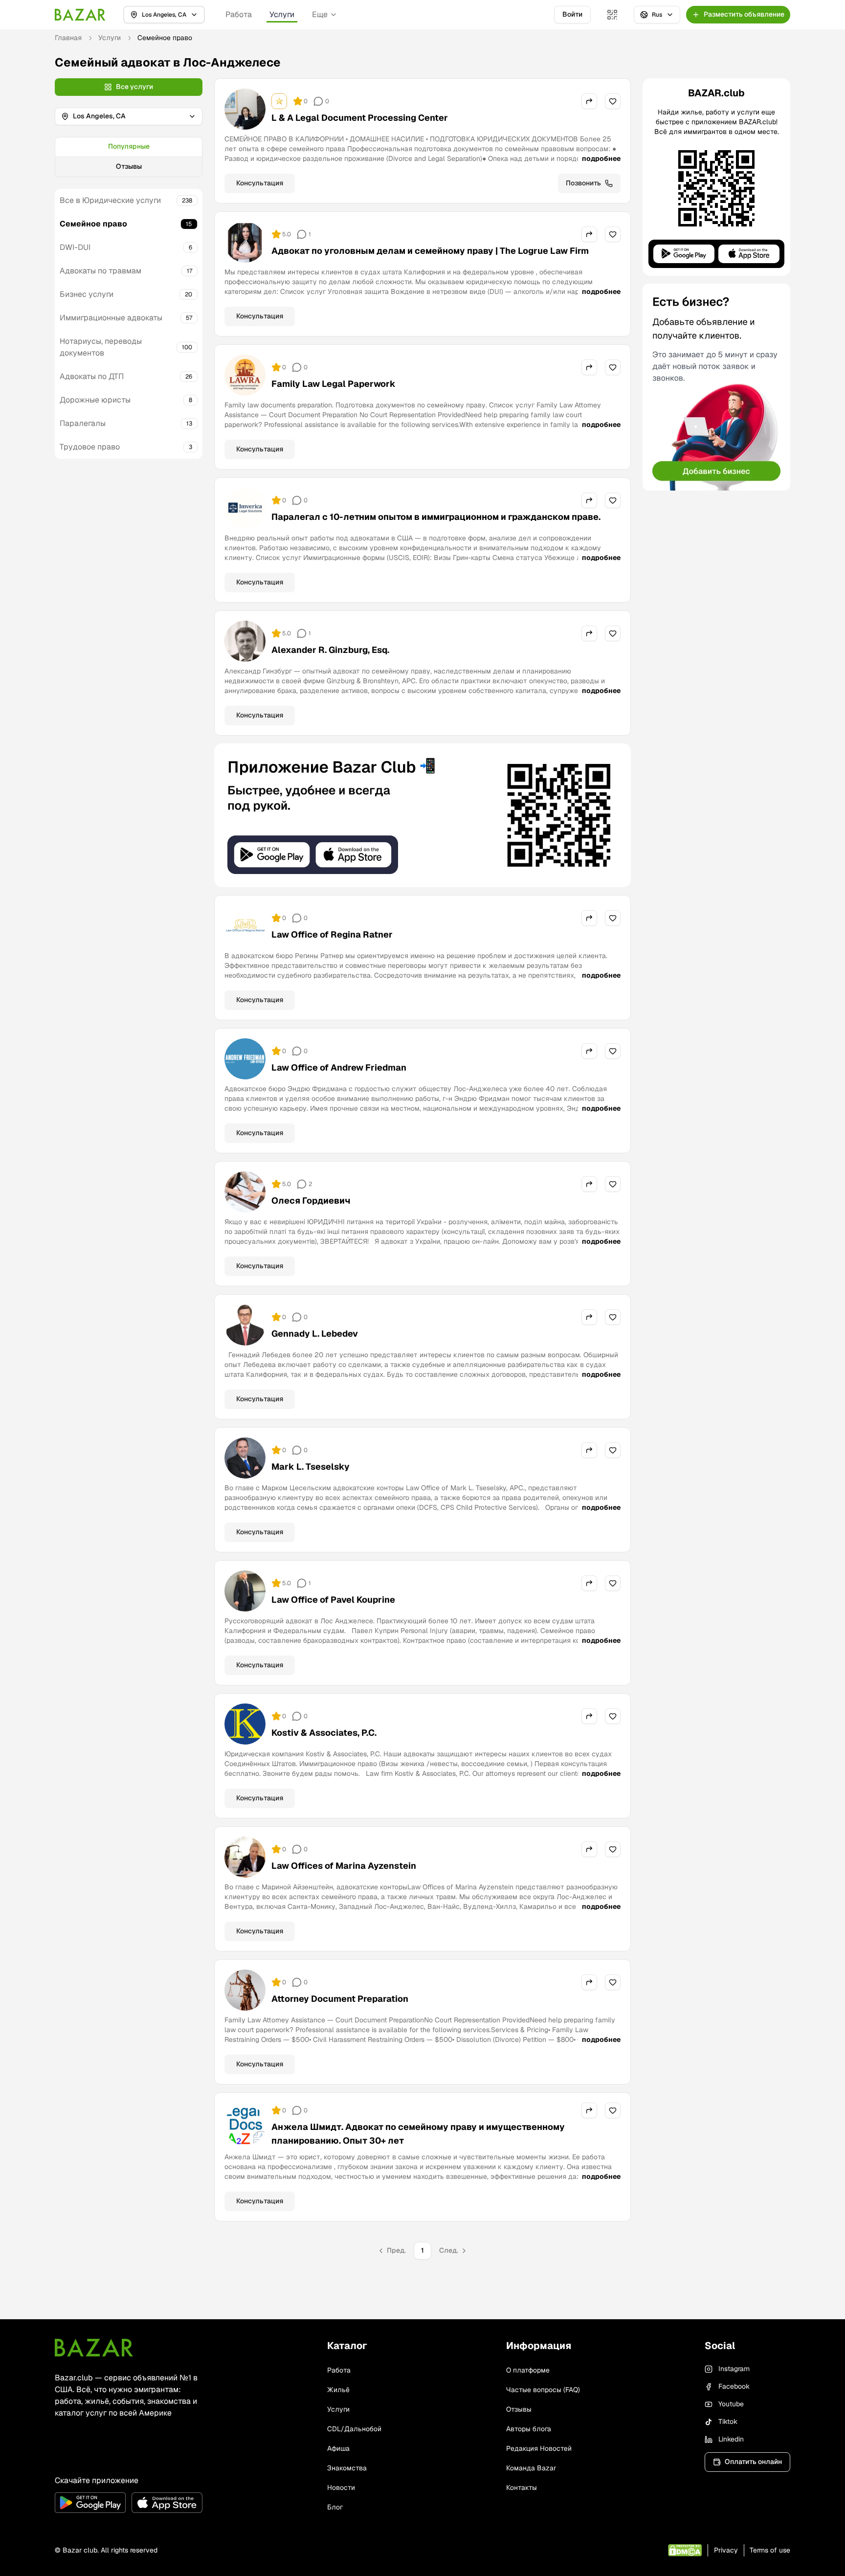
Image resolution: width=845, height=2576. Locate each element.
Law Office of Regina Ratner (332, 934)
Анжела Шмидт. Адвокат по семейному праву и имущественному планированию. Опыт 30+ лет (418, 2134)
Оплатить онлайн (753, 2462)
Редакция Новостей (539, 2448)
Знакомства (347, 2468)
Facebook (734, 2386)
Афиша (338, 2448)
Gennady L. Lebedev (315, 1333)
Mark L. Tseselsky (311, 1467)
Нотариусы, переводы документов (101, 347)
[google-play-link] (90, 2503)
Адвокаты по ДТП (92, 376)
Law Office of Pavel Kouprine (333, 1600)
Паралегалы (83, 423)
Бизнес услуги (87, 294)
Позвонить (583, 183)
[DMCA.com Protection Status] (685, 2550)
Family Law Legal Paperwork (334, 384)
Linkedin (731, 2439)
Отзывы (129, 166)
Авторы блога (529, 2429)
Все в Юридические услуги (110, 200)
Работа (239, 14)
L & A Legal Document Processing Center (360, 118)
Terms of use (770, 2550)
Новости (341, 2487)
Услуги (282, 14)
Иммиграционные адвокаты (111, 318)
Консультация (260, 183)
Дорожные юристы (95, 400)
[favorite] (613, 101)
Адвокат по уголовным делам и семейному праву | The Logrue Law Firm (430, 251)
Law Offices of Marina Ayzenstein (344, 1866)
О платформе (528, 2370)
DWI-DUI (75, 247)
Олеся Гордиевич (311, 1200)
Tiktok (728, 2421)
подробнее (601, 158)
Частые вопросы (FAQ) (543, 2390)
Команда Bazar (531, 2468)
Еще (320, 14)
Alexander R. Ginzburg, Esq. (330, 650)
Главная (68, 38)
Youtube (731, 2404)
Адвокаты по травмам (100, 271)
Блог (335, 2507)
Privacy (726, 2550)
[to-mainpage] (94, 2348)
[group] (129, 157)
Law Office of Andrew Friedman (339, 1067)
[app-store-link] (167, 2503)
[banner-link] (422, 815)
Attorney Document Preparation (340, 1999)
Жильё (338, 2390)
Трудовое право (90, 447)
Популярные (129, 146)
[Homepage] (80, 15)
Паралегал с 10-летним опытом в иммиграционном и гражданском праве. (436, 517)
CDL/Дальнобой (354, 2429)
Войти (572, 14)
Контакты (522, 2487)
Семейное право (93, 224)
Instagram (734, 2369)
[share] (589, 101)
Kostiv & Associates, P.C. (324, 1733)
